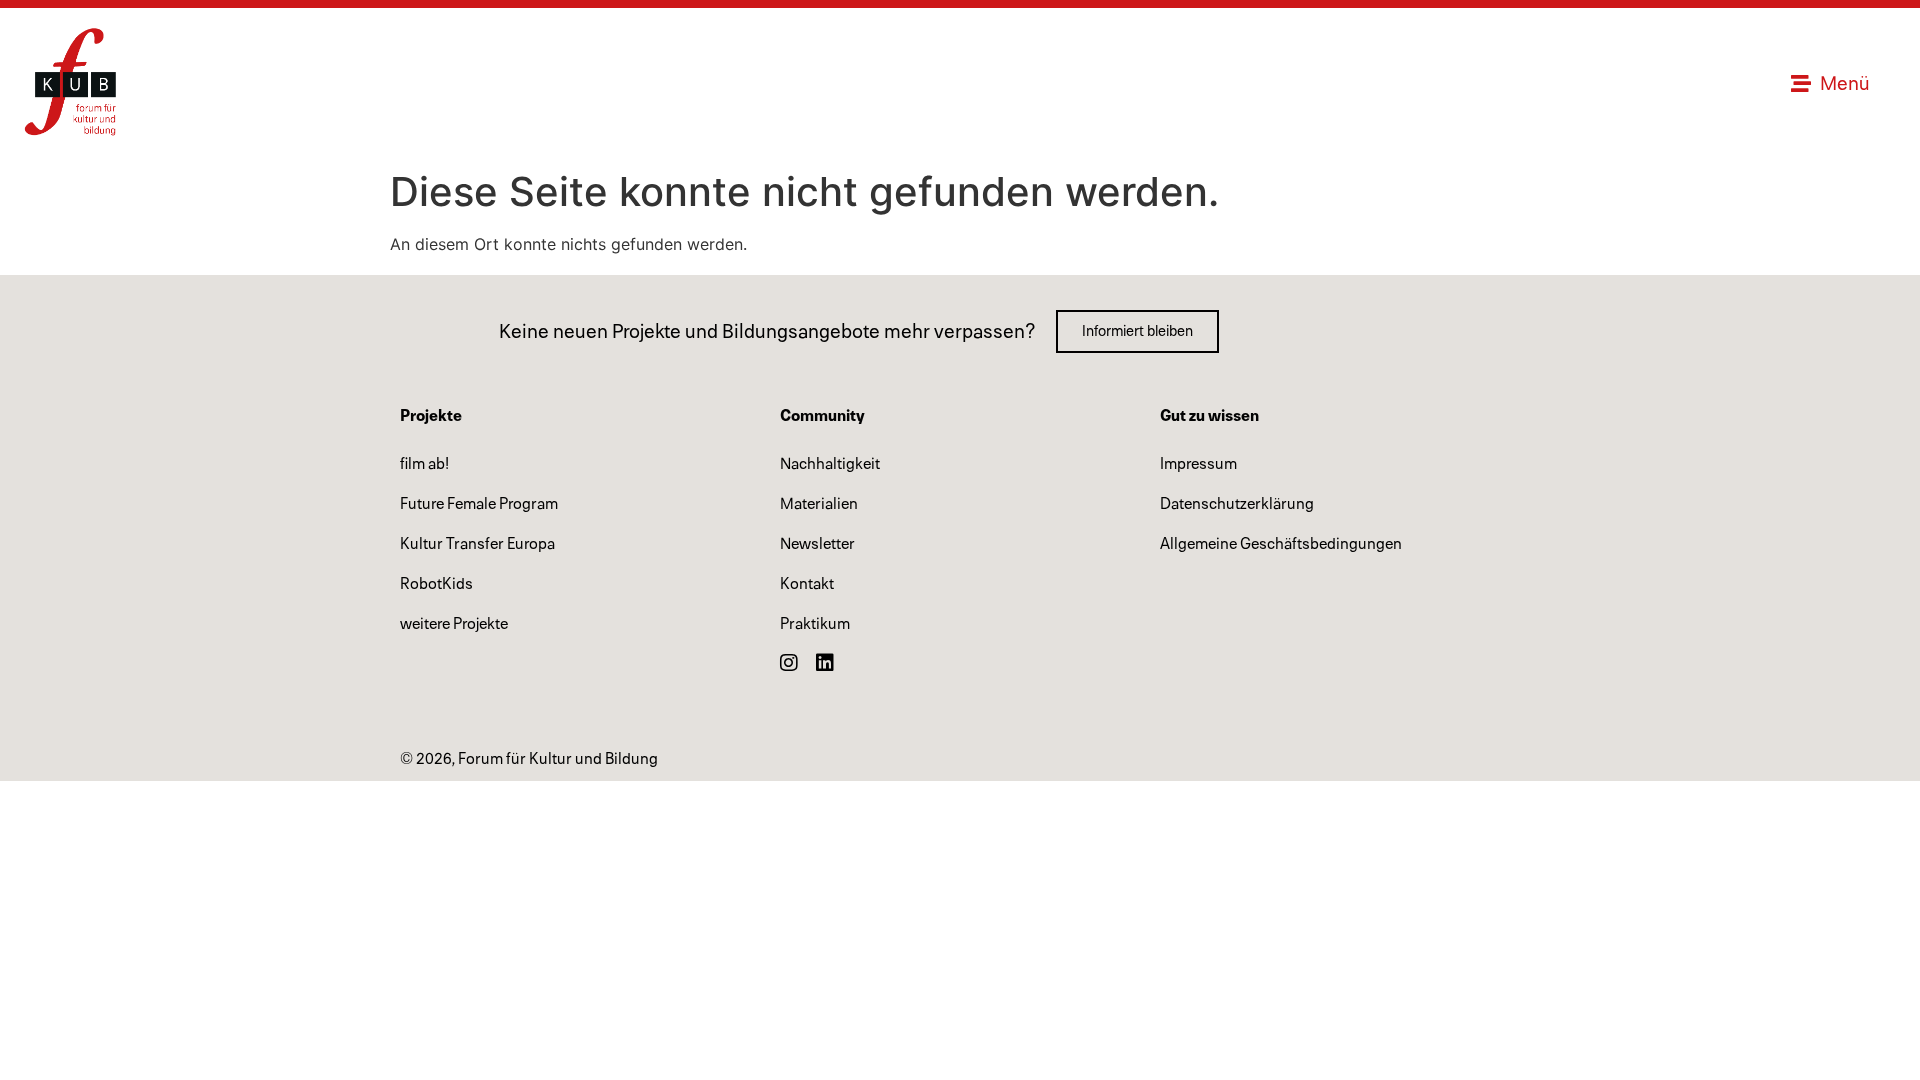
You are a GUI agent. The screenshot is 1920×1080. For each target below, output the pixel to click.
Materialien (819, 504)
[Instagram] (789, 663)
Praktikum (815, 624)
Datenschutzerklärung (1237, 504)
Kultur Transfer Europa (477, 544)
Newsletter (817, 544)
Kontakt (807, 584)
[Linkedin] (825, 663)
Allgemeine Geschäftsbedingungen (1281, 544)
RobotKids (436, 584)
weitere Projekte (454, 624)
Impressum (1198, 464)
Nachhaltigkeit (830, 464)
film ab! (424, 464)
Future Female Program (479, 504)
